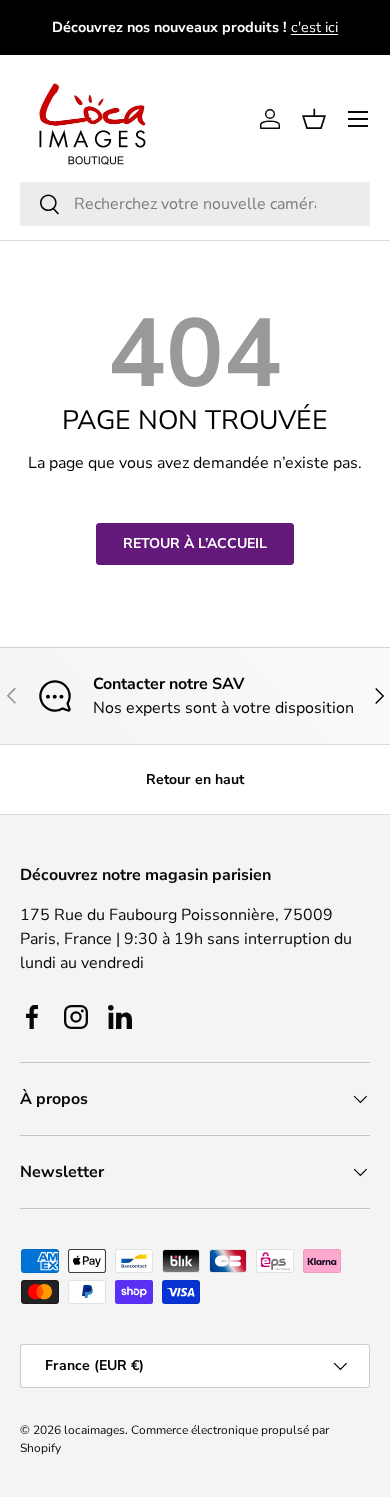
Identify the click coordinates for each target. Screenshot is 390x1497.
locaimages (94, 1430)
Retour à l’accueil (195, 543)
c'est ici (314, 27)
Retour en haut (195, 779)
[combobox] (195, 204)
